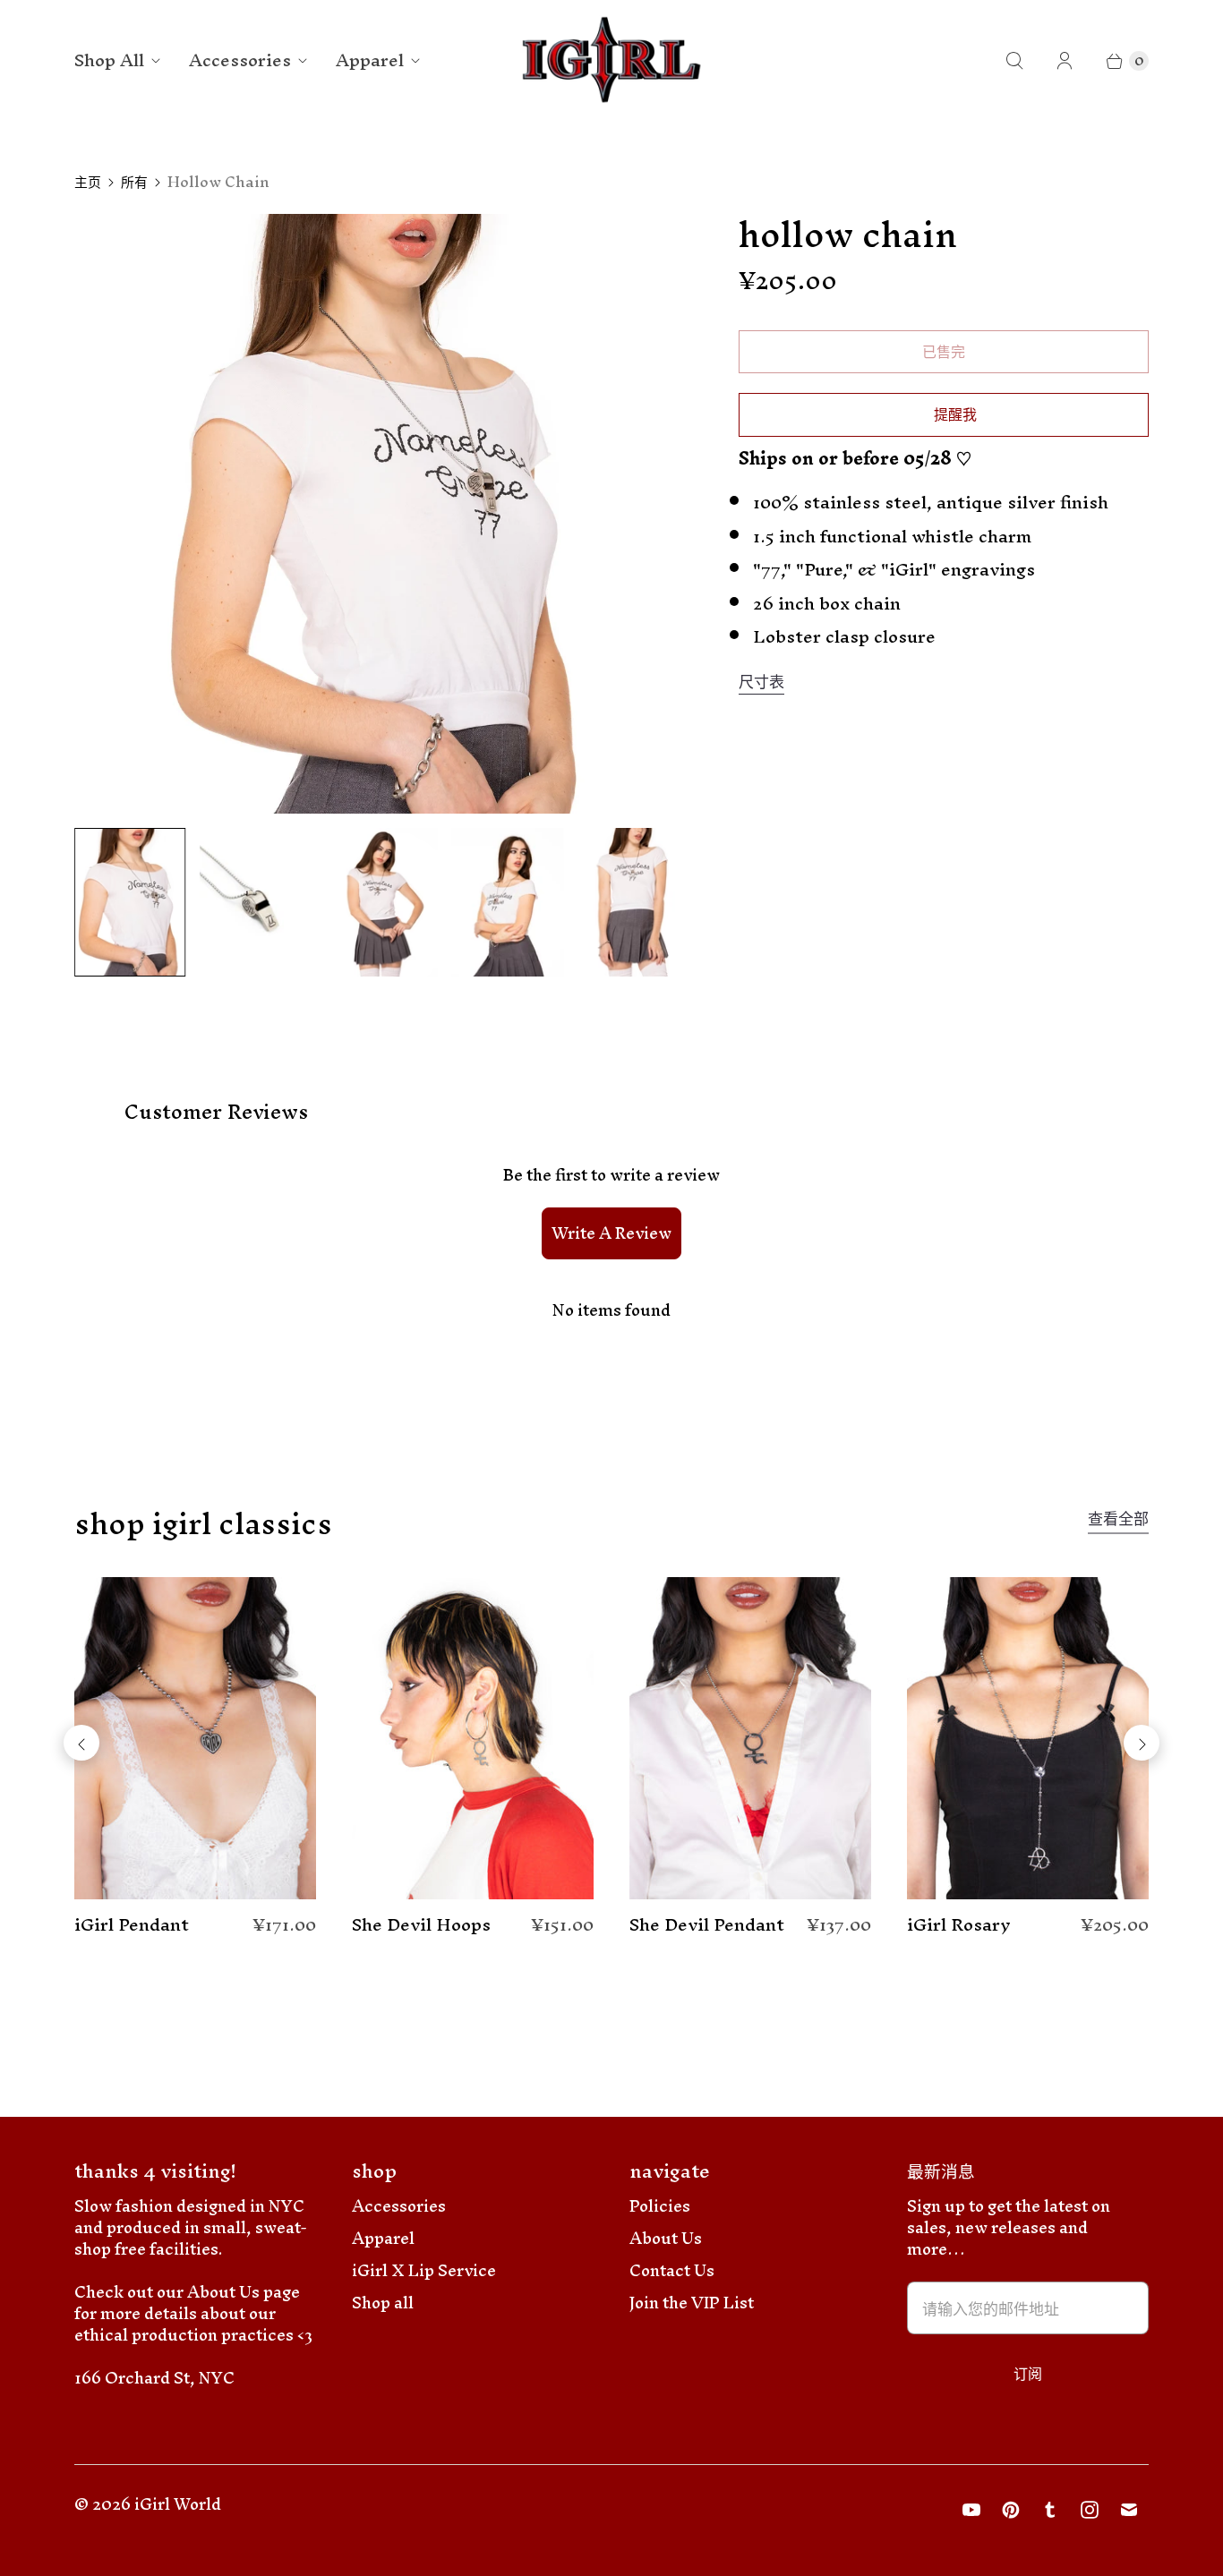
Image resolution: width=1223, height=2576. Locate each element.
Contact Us (672, 2270)
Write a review (611, 1233)
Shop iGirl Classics (203, 1523)
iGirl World (178, 2504)
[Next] (1142, 1743)
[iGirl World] (612, 60)
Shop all (383, 2303)
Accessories (240, 60)
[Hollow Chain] (381, 514)
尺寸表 (761, 682)
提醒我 (955, 414)
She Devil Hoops (421, 1925)
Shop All (109, 60)
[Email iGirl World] (1129, 2510)
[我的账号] (1065, 61)
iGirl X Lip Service (424, 2270)
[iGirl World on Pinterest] (1011, 2510)
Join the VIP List (692, 2303)
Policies (660, 2206)
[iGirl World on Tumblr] (1050, 2510)
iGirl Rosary (959, 1925)
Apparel (370, 60)
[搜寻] (1014, 61)
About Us (666, 2238)
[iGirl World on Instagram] (1090, 2510)
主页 (88, 182)
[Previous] (81, 1743)
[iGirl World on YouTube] (971, 2510)
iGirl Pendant (132, 1925)
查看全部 (1118, 1522)
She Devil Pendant (707, 1925)
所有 (134, 182)
